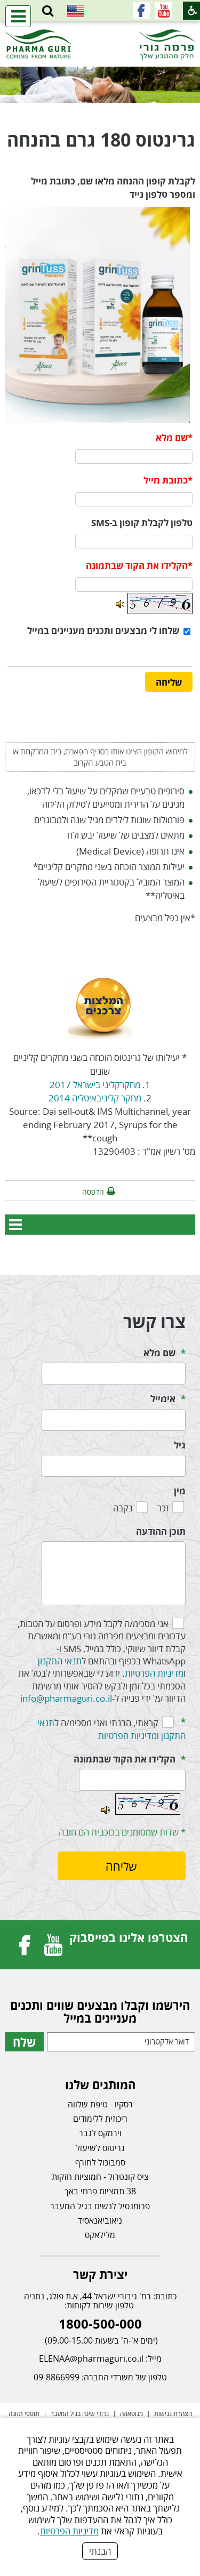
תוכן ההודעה (161, 1531)
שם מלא (172, 437)
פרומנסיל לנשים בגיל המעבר (100, 2206)
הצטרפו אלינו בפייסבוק (129, 1937)
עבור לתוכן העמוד (100, 32)
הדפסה (93, 1192)
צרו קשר (154, 1321)
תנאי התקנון (60, 1661)
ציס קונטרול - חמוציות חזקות (100, 2177)
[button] (48, 11)
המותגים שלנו (100, 2084)
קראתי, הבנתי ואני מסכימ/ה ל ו (111, 1729)
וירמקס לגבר (100, 2133)
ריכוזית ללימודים (100, 2119)
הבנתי (100, 2551)
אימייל (163, 1399)
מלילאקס (100, 2235)
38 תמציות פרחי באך (100, 2191)
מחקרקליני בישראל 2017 (95, 1085)
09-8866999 (57, 2377)
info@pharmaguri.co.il (66, 1698)
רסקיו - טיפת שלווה (100, 2104)
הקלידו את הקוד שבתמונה (125, 1759)
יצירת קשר (100, 2274)
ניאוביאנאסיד (100, 2220)
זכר (163, 1508)
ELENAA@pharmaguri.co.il (91, 2358)
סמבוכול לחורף (100, 2162)
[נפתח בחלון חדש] (164, 11)
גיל (180, 1445)
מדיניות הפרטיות (69, 2531)
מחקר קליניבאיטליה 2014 (95, 1098)
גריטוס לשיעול (100, 2148)
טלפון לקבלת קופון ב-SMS (142, 523)
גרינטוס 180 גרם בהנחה (101, 140)
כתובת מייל (166, 480)
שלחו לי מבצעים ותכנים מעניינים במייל (103, 630)
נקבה (123, 1508)
